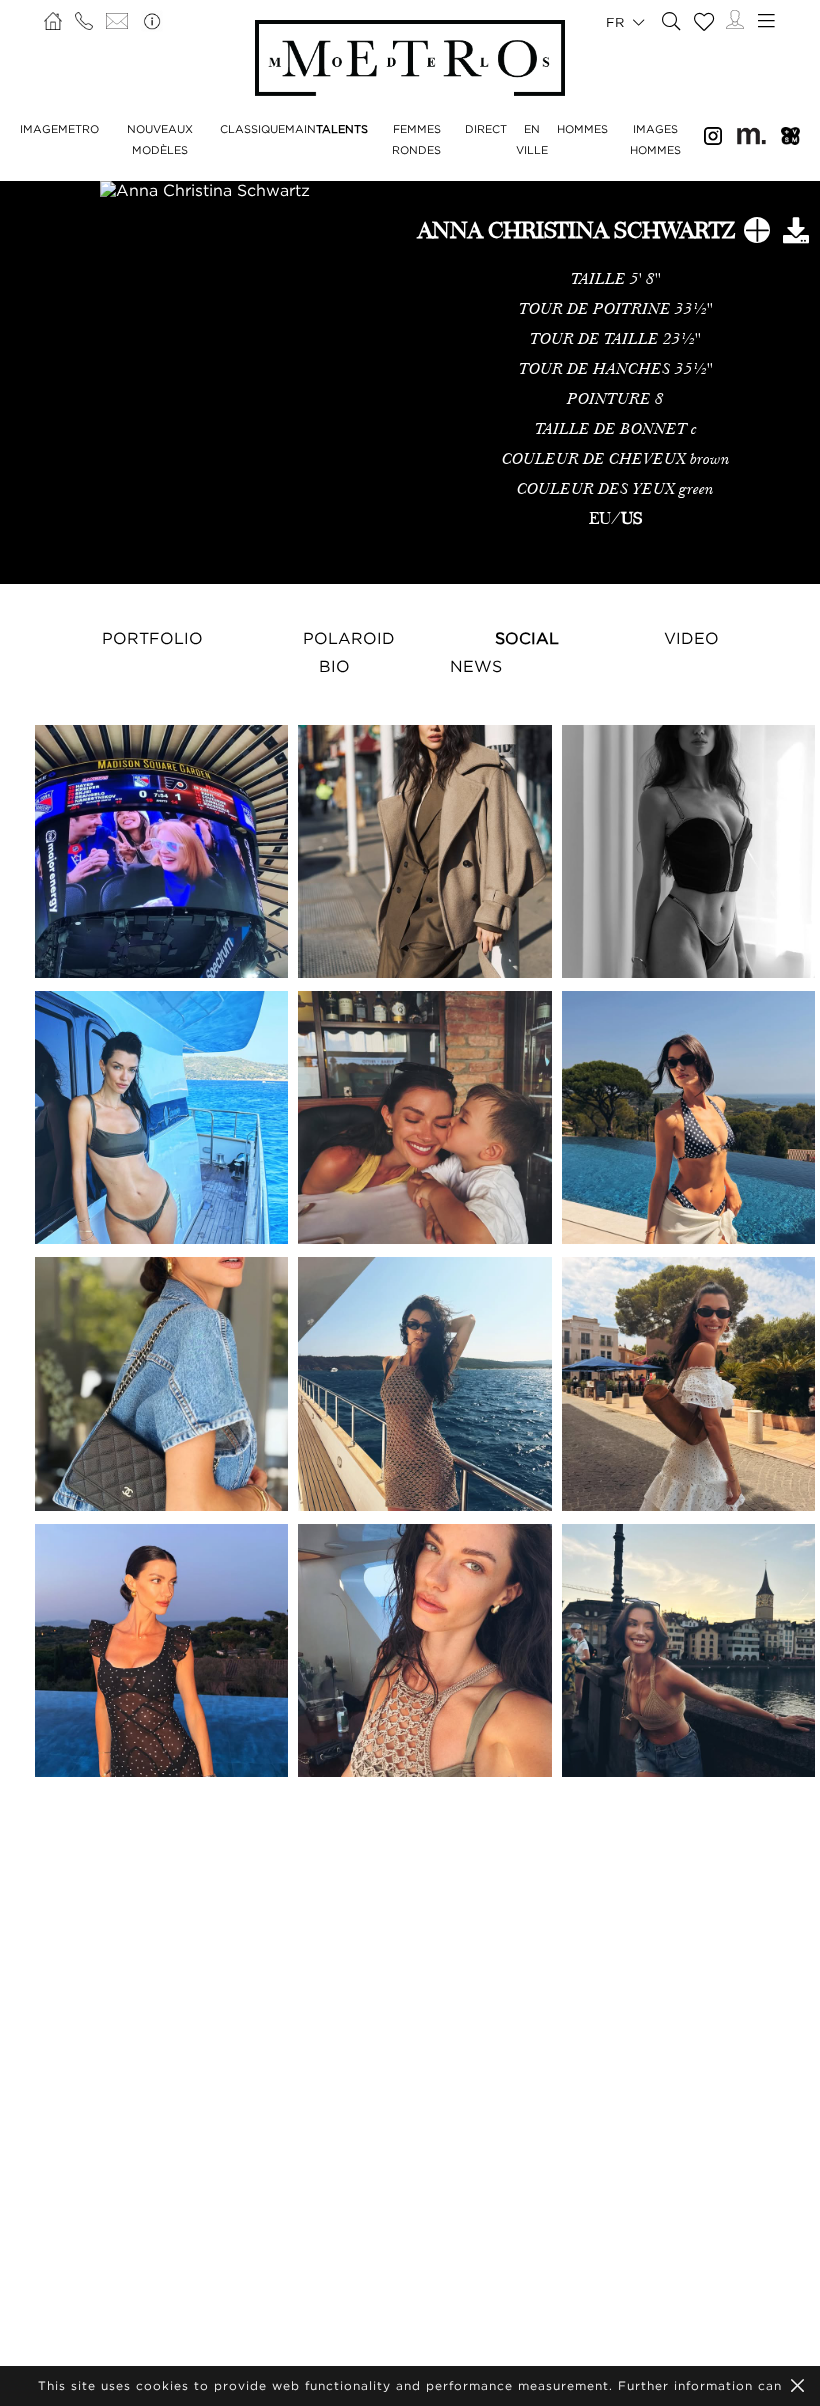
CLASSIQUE (252, 129)
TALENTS (342, 129)
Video (691, 638)
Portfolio (152, 638)
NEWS (476, 666)
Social (527, 638)
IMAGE (39, 129)
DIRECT (486, 129)
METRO (78, 129)
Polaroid (349, 638)
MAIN (300, 129)
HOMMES (582, 129)
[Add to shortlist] (757, 234)
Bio (334, 666)
